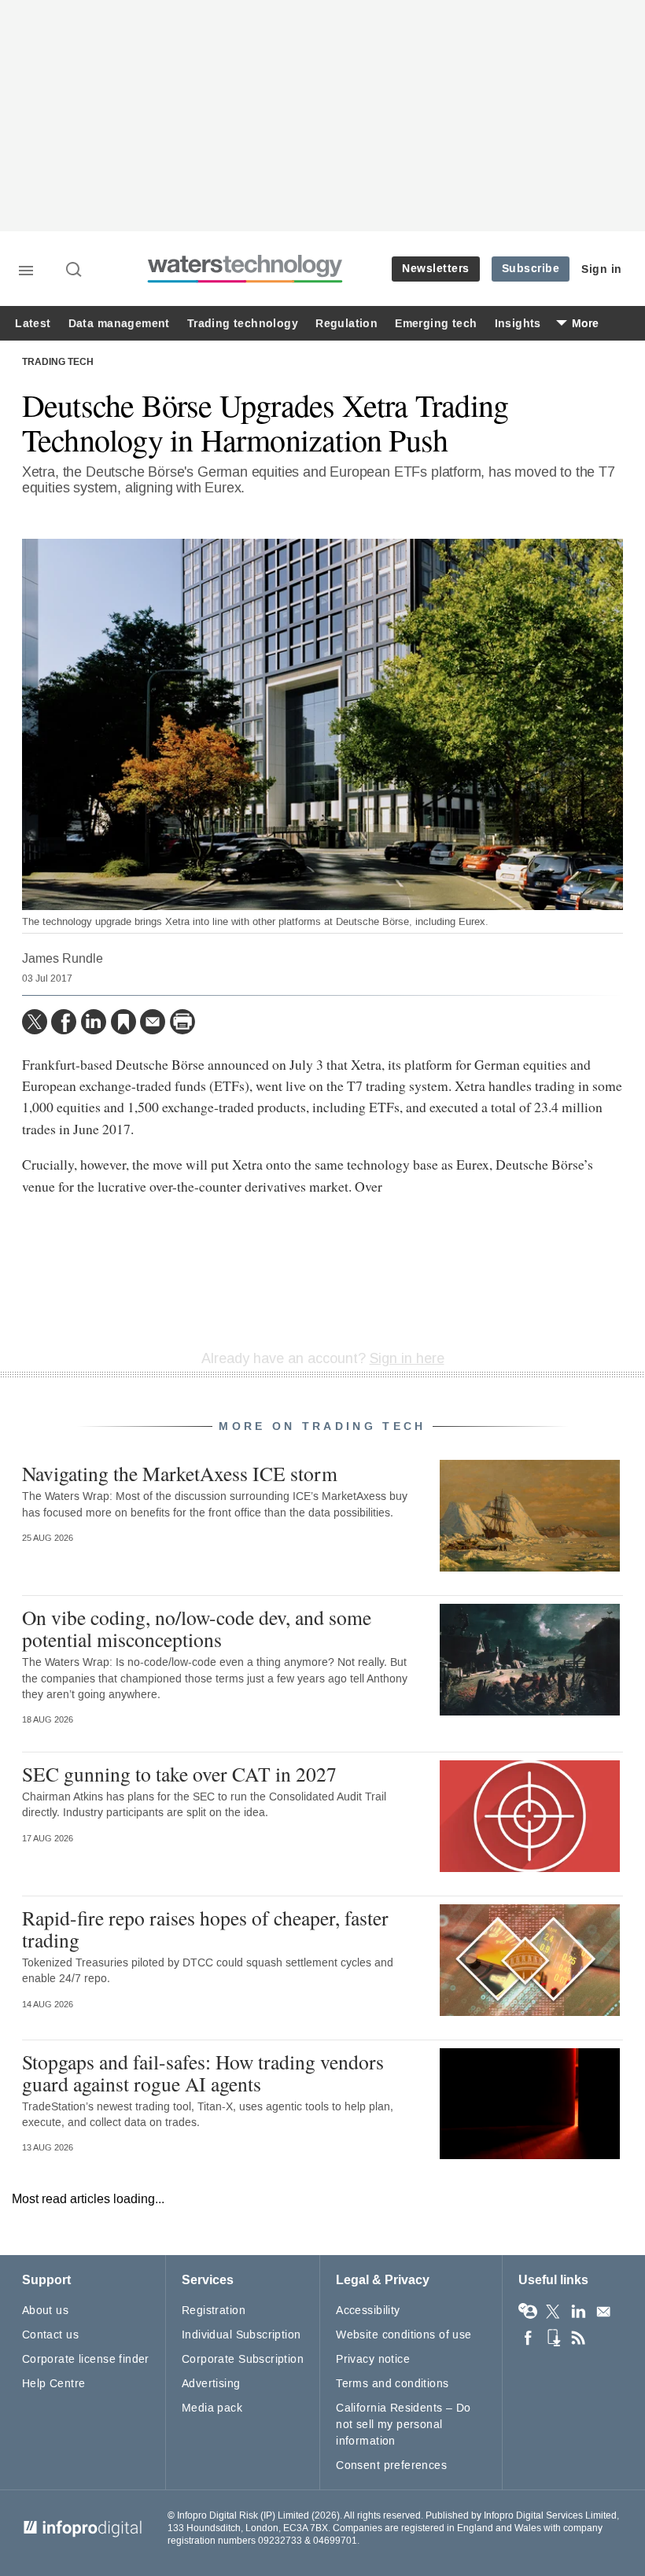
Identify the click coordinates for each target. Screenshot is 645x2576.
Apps (553, 2338)
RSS (578, 2338)
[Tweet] (35, 1022)
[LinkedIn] (94, 1022)
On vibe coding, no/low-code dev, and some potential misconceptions (197, 1628)
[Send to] (153, 1022)
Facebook (528, 2338)
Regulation (346, 324)
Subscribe (531, 269)
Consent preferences (391, 2465)
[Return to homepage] (245, 280)
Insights (518, 324)
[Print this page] (182, 1022)
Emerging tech (436, 324)
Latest (33, 324)
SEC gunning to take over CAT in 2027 (179, 1774)
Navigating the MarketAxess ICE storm (180, 1473)
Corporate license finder (86, 2359)
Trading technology (243, 324)
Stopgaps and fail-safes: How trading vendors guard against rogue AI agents (203, 2073)
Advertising (211, 2384)
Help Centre (54, 2384)
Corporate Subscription (243, 2359)
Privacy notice (373, 2359)
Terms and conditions (392, 2384)
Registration (214, 2311)
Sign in (602, 269)
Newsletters (436, 269)
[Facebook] (64, 1022)
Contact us (50, 2335)
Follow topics (528, 2312)
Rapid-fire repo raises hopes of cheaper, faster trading (205, 1929)
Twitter (553, 2312)
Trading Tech (58, 363)
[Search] (75, 271)
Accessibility (368, 2311)
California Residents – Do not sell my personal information (404, 2425)
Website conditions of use (404, 2335)
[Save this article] (123, 1022)
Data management (119, 324)
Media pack (212, 2408)
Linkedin (578, 2312)
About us (45, 2311)
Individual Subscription (241, 2335)
